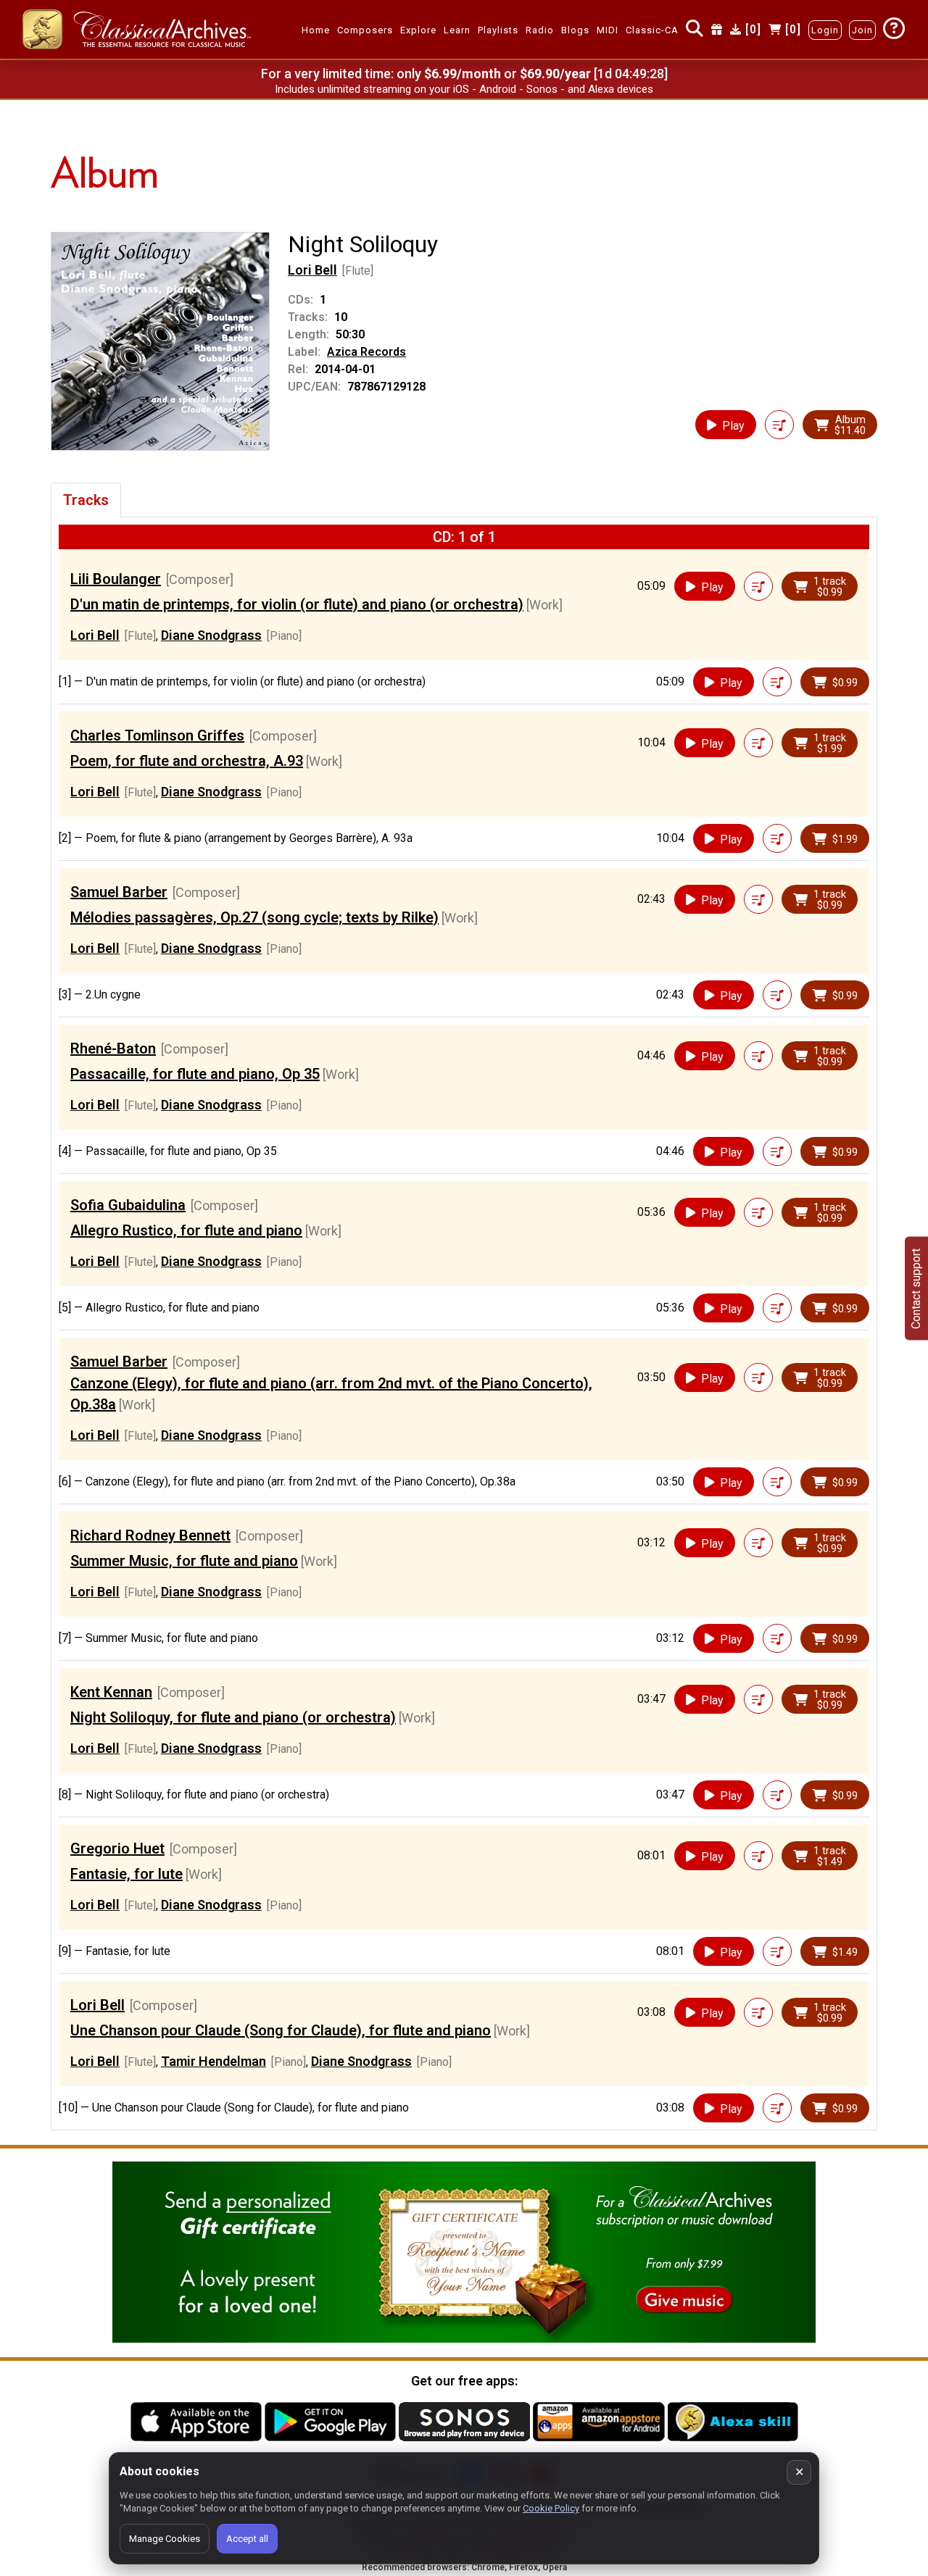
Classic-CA (652, 30)
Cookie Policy (551, 2508)
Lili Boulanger (116, 579)
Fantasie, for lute (127, 1874)
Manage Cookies (165, 2539)
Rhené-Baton (113, 1049)
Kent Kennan (111, 1692)
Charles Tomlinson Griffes (157, 735)
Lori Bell (312, 270)
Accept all (247, 2539)
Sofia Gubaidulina (128, 1205)
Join (862, 30)
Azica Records (366, 352)
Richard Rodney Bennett (150, 1535)
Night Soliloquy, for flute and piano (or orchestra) (233, 1717)
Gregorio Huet (117, 1848)
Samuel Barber (119, 892)
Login (825, 30)
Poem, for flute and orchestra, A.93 (187, 761)
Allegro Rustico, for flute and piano (186, 1230)
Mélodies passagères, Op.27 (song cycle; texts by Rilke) (254, 917)
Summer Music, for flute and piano (184, 1561)
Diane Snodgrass (211, 635)
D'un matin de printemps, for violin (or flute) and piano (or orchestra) (297, 604)
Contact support (916, 1288)
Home (316, 30)
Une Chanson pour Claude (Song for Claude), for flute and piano (281, 2030)
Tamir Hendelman (214, 2061)
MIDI (608, 30)
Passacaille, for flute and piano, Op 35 (195, 1074)
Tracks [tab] (86, 500)
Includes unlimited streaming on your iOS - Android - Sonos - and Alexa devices (464, 89)
